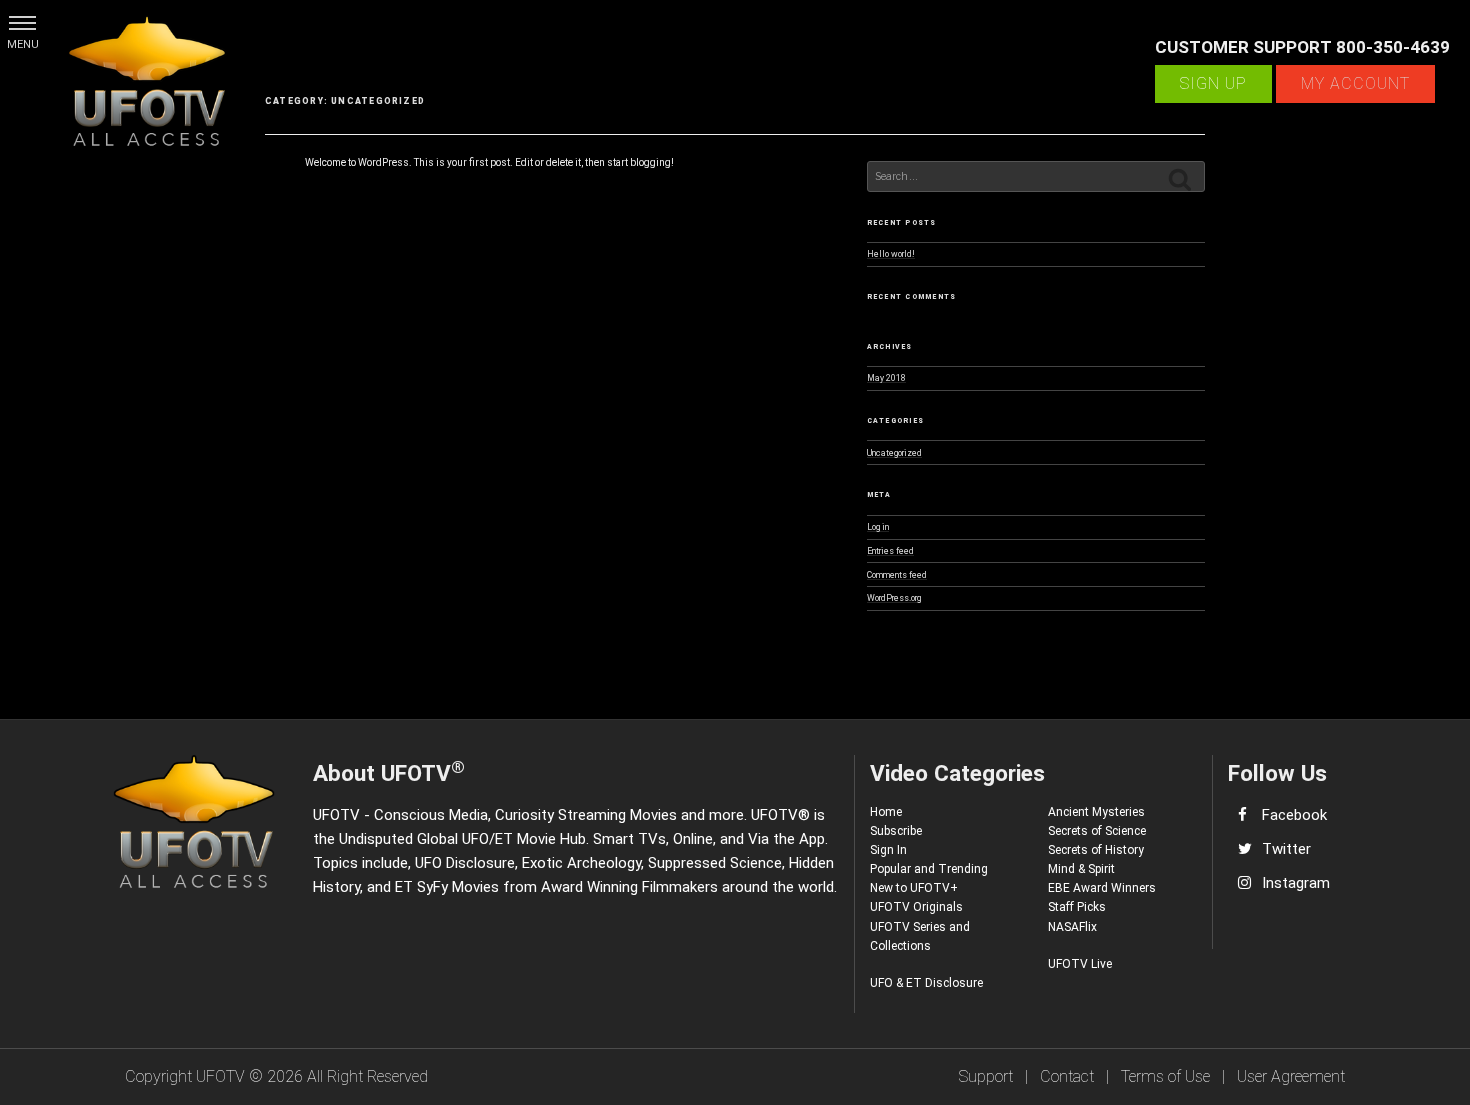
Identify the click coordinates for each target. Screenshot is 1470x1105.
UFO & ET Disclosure (926, 983)
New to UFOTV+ (914, 888)
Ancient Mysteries (1096, 812)
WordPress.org (894, 598)
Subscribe (896, 831)
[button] (22, 22)
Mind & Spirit (1081, 869)
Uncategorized (894, 453)
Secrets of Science (1097, 831)
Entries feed (890, 551)
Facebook (1294, 815)
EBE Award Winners (1102, 888)
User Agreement (1291, 1076)
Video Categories (957, 773)
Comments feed (897, 575)
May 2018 (886, 378)
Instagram (1296, 883)
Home (886, 812)
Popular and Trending (929, 869)
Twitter (1286, 849)
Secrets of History (1096, 850)
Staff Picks (1077, 907)
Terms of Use (1165, 1076)
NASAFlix (1072, 927)
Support (986, 1076)
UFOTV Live (1080, 964)
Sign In (888, 850)
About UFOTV (389, 771)
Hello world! (891, 254)
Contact (1067, 1076)
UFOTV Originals (916, 907)
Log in (878, 527)
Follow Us (1277, 773)
